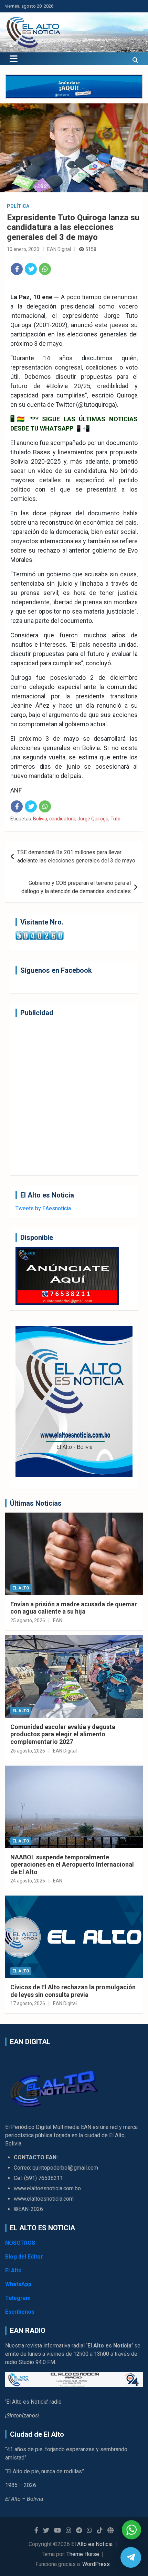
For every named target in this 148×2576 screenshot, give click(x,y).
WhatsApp (18, 2284)
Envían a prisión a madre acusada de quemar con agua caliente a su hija (74, 1608)
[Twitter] (31, 269)
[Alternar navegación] (14, 59)
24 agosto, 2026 (28, 1881)
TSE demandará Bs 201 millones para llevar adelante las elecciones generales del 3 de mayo (76, 856)
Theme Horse (83, 2554)
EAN (58, 1620)
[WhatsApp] (45, 269)
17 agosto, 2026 (28, 2003)
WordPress (96, 2564)
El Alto (21, 1588)
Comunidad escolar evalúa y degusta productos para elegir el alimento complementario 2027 (63, 1734)
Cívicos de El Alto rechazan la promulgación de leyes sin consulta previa (73, 1991)
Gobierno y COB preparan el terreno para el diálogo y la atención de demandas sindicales (76, 887)
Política (18, 206)
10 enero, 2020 (23, 249)
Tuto (115, 819)
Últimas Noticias (36, 1503)
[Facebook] (17, 269)
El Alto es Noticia (92, 2544)
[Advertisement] (74, 1096)
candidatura (62, 819)
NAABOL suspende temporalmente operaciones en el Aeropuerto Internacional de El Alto (72, 1865)
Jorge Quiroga (93, 819)
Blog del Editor (24, 2257)
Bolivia (40, 819)
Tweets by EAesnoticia (43, 1208)
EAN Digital (59, 249)
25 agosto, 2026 (28, 1620)
